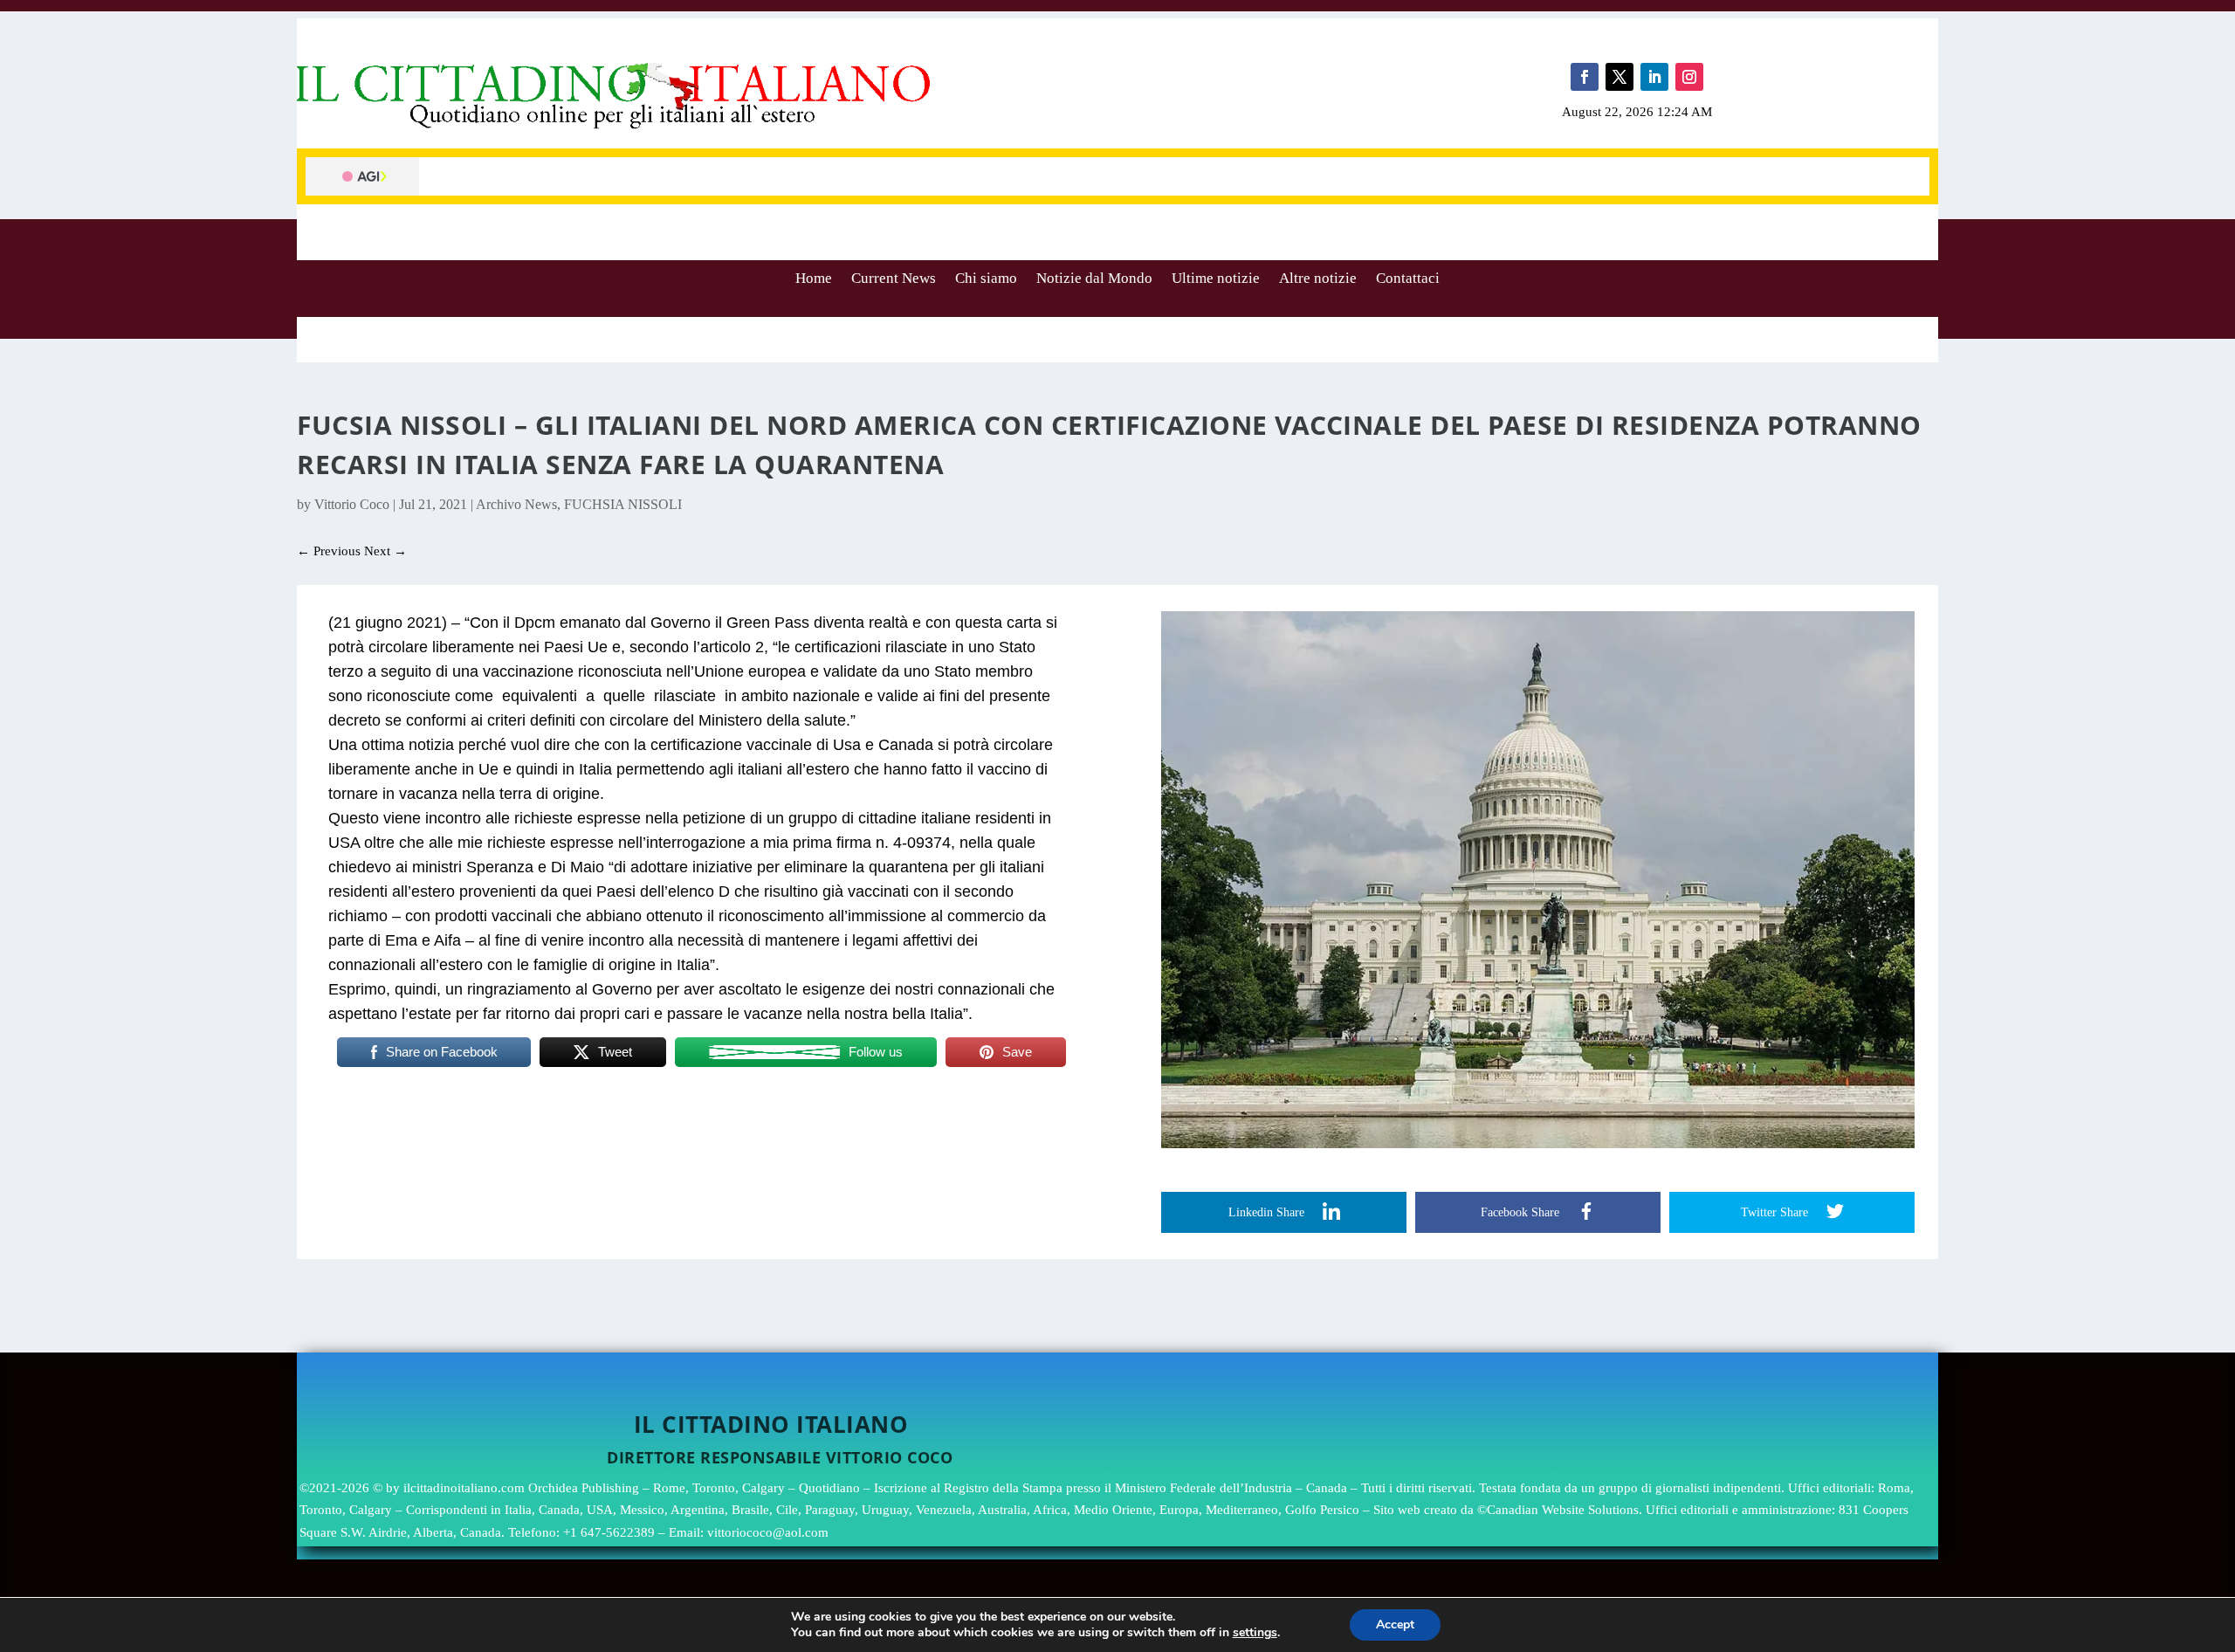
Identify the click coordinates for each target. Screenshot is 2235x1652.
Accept (1395, 1624)
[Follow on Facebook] (1585, 77)
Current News (894, 278)
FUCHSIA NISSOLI (623, 504)
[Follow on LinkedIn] (1654, 77)
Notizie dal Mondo (1094, 278)
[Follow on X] (1620, 77)
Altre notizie (1318, 278)
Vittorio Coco (352, 504)
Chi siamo (986, 278)
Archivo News (516, 504)
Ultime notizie (1216, 278)
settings (1255, 1633)
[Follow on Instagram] (1689, 77)
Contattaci (1408, 278)
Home (814, 278)
